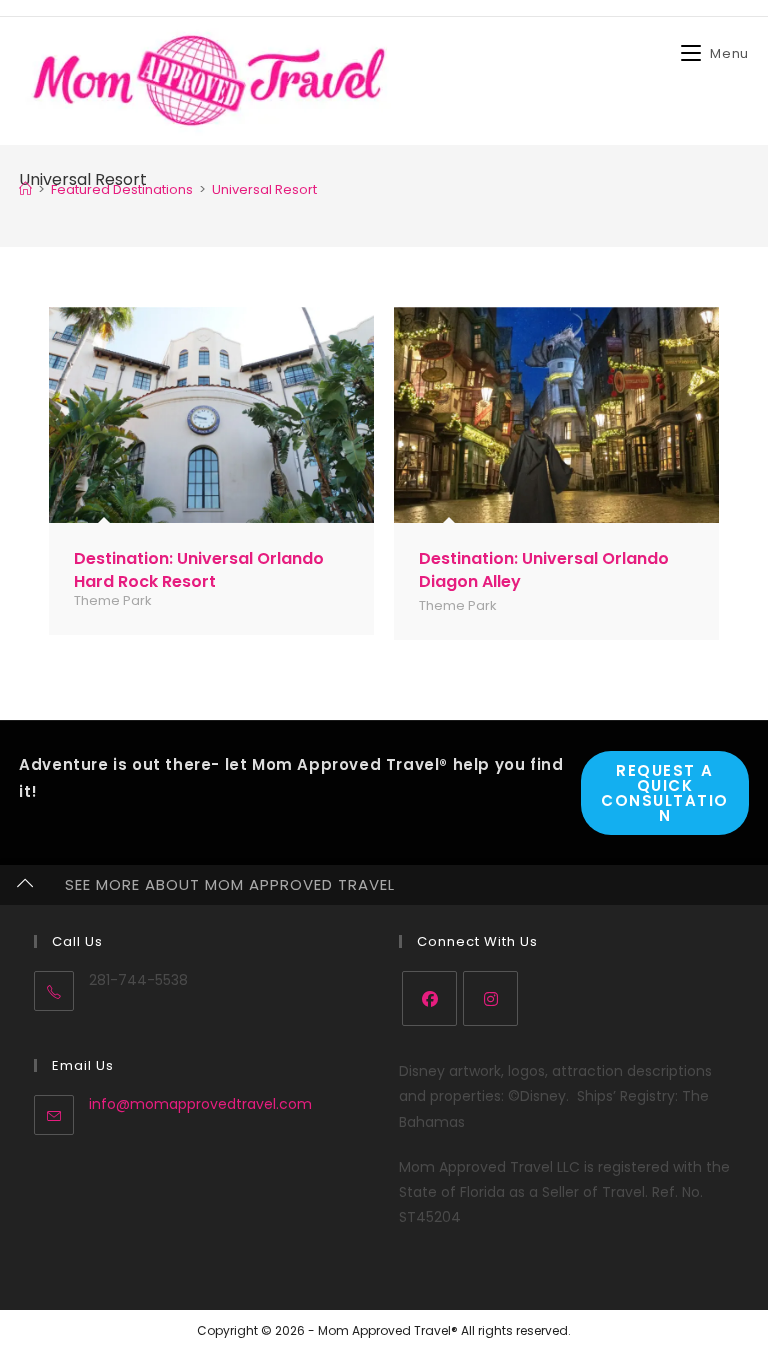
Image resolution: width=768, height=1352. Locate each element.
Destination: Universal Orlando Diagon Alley (544, 569)
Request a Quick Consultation (665, 793)
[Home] (25, 189)
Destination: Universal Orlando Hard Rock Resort (199, 569)
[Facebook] (429, 998)
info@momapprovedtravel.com (200, 1104)
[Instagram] (490, 998)
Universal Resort (264, 189)
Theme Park (113, 600)
